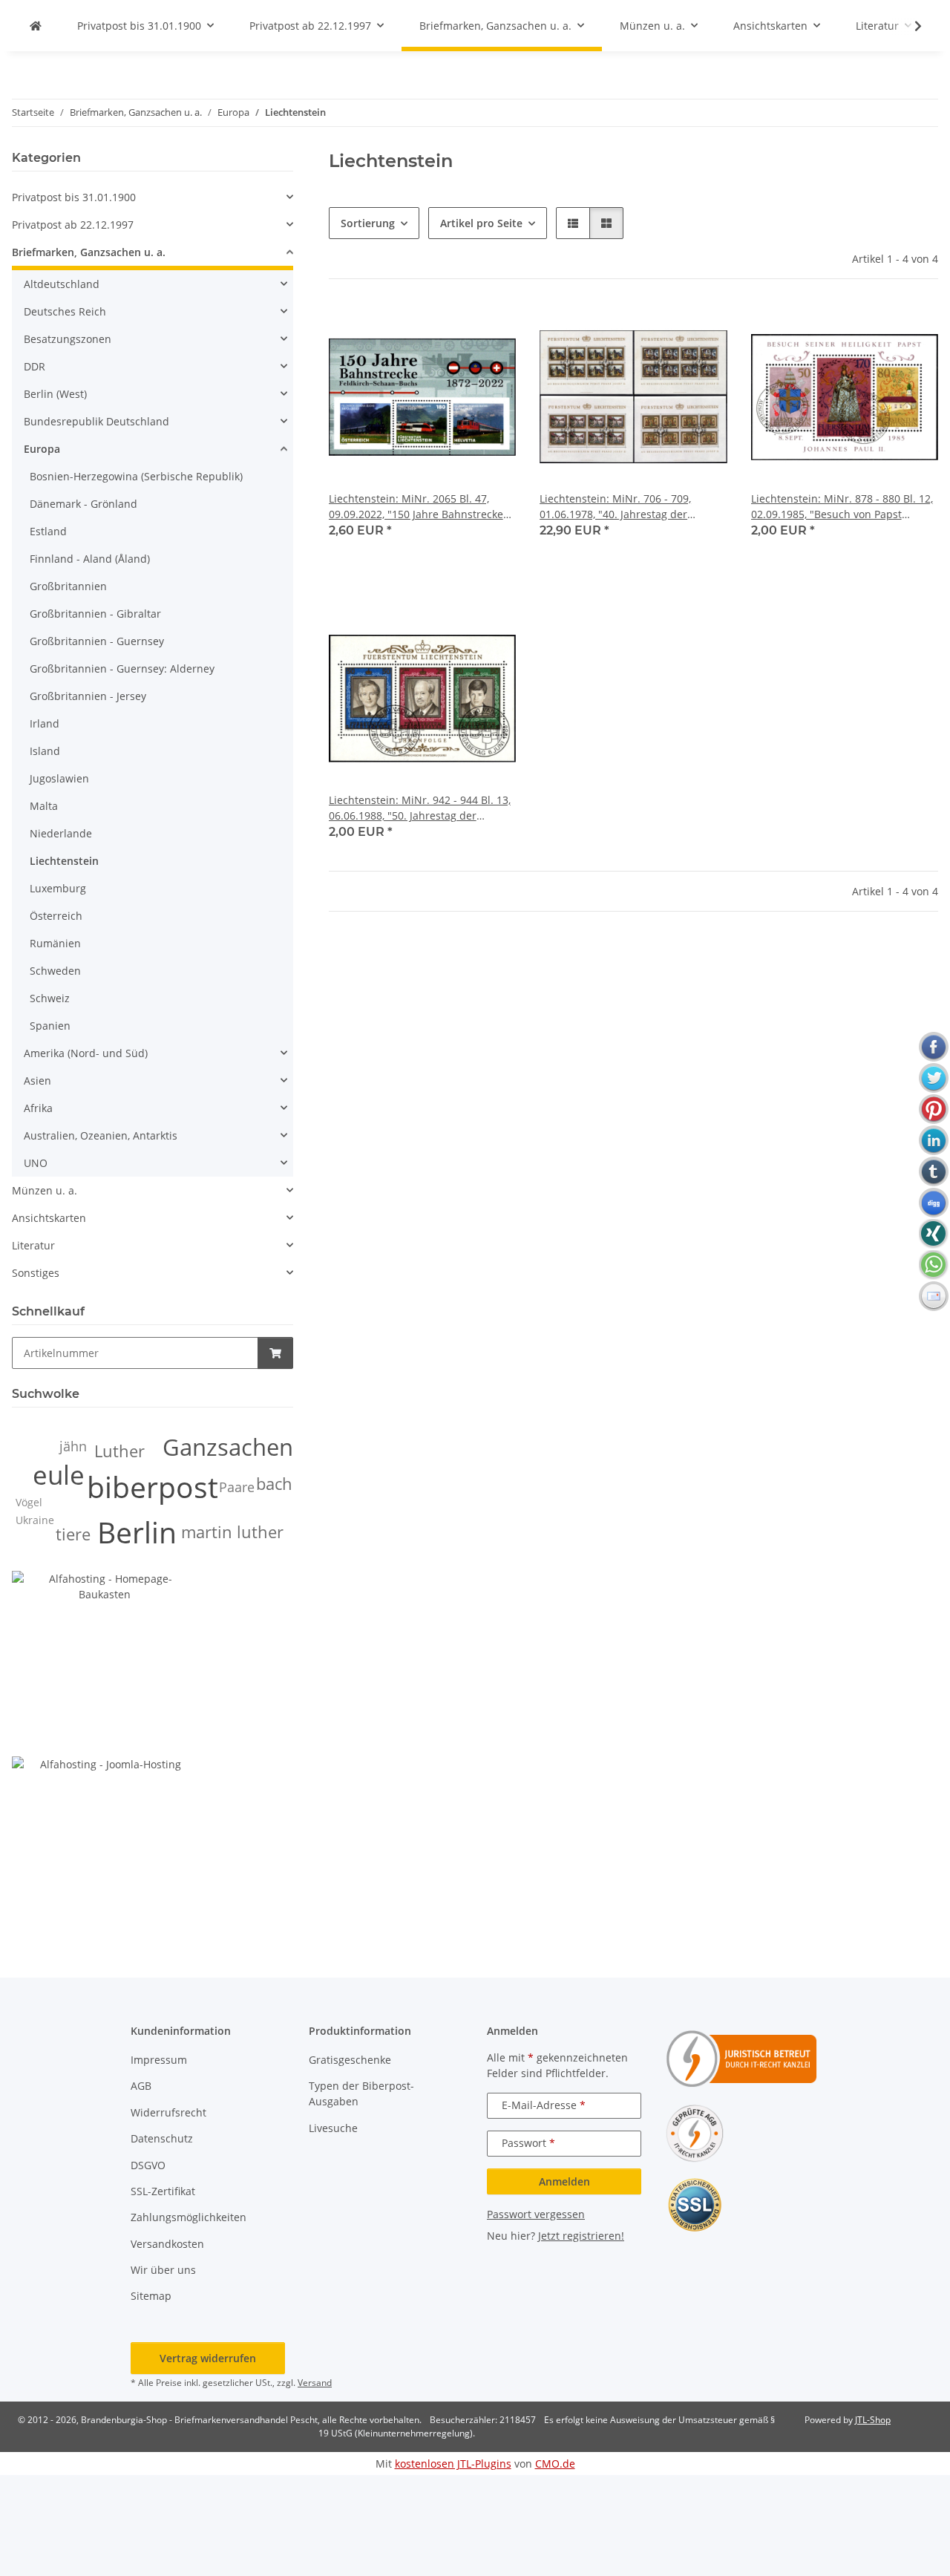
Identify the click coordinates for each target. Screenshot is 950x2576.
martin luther (232, 1532)
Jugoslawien (59, 778)
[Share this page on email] (934, 1296)
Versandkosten (167, 2244)
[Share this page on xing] (934, 1234)
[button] (908, 26)
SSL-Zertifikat (163, 2191)
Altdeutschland (62, 284)
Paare (237, 1487)
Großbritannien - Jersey (88, 696)
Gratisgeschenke (350, 2060)
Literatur (33, 1245)
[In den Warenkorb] (275, 1353)
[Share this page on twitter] (934, 1078)
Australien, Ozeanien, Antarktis (101, 1135)
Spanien (50, 1026)
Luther (119, 1451)
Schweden (55, 971)
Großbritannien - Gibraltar (95, 614)
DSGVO (148, 2165)
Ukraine (35, 1520)
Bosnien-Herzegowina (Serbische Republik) (136, 476)
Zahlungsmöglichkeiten (189, 2217)
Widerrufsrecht (168, 2112)
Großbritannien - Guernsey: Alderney (122, 668)
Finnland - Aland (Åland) (90, 559)
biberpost (153, 1487)
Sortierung (368, 223)
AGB (141, 2086)
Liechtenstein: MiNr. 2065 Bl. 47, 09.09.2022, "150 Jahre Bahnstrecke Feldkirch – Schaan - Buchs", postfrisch (416, 507)
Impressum (159, 2060)
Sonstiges (36, 1273)
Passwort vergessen (536, 2214)
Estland (48, 531)
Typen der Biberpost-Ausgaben (361, 2093)
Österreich (56, 916)
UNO (36, 1163)
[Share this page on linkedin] (934, 1140)
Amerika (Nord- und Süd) (86, 1053)
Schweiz (50, 998)
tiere (73, 1534)
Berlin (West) (55, 394)
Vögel (29, 1502)
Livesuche (333, 2128)
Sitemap (151, 2296)
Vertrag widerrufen (208, 2358)
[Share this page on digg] (934, 1203)
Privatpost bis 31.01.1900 (74, 197)
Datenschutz (162, 2138)
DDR (35, 366)
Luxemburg (58, 888)
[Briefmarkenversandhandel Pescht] (36, 26)
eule (59, 1475)
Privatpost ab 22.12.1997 (73, 225)
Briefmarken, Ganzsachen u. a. (89, 252)
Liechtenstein (64, 861)
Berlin (137, 1532)
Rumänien (55, 943)
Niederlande (61, 833)
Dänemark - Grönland (83, 504)
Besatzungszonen (68, 339)
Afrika (38, 1108)
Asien (37, 1081)
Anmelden (564, 2181)
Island (45, 751)
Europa (42, 449)
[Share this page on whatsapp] (934, 1265)
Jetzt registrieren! (581, 2236)
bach (274, 1484)
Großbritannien (68, 586)
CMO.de (555, 2464)
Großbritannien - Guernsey (97, 641)
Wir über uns (163, 2270)
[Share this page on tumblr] (934, 1171)
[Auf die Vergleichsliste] (452, 328)
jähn (73, 1446)
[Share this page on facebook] (934, 1047)
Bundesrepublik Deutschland (96, 421)
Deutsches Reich (65, 311)
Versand (315, 2383)
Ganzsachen (228, 1447)
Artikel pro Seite (481, 223)
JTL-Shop (873, 2420)
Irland (45, 723)
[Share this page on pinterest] (934, 1109)
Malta (44, 806)
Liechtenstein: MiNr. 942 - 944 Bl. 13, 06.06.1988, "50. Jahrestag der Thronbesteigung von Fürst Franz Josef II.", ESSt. (420, 808)
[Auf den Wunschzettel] (491, 328)
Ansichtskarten (49, 1218)
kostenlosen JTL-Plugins (453, 2464)
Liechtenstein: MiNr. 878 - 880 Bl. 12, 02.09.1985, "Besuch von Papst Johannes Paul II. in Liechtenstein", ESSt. (842, 507)
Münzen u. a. (45, 1190)
